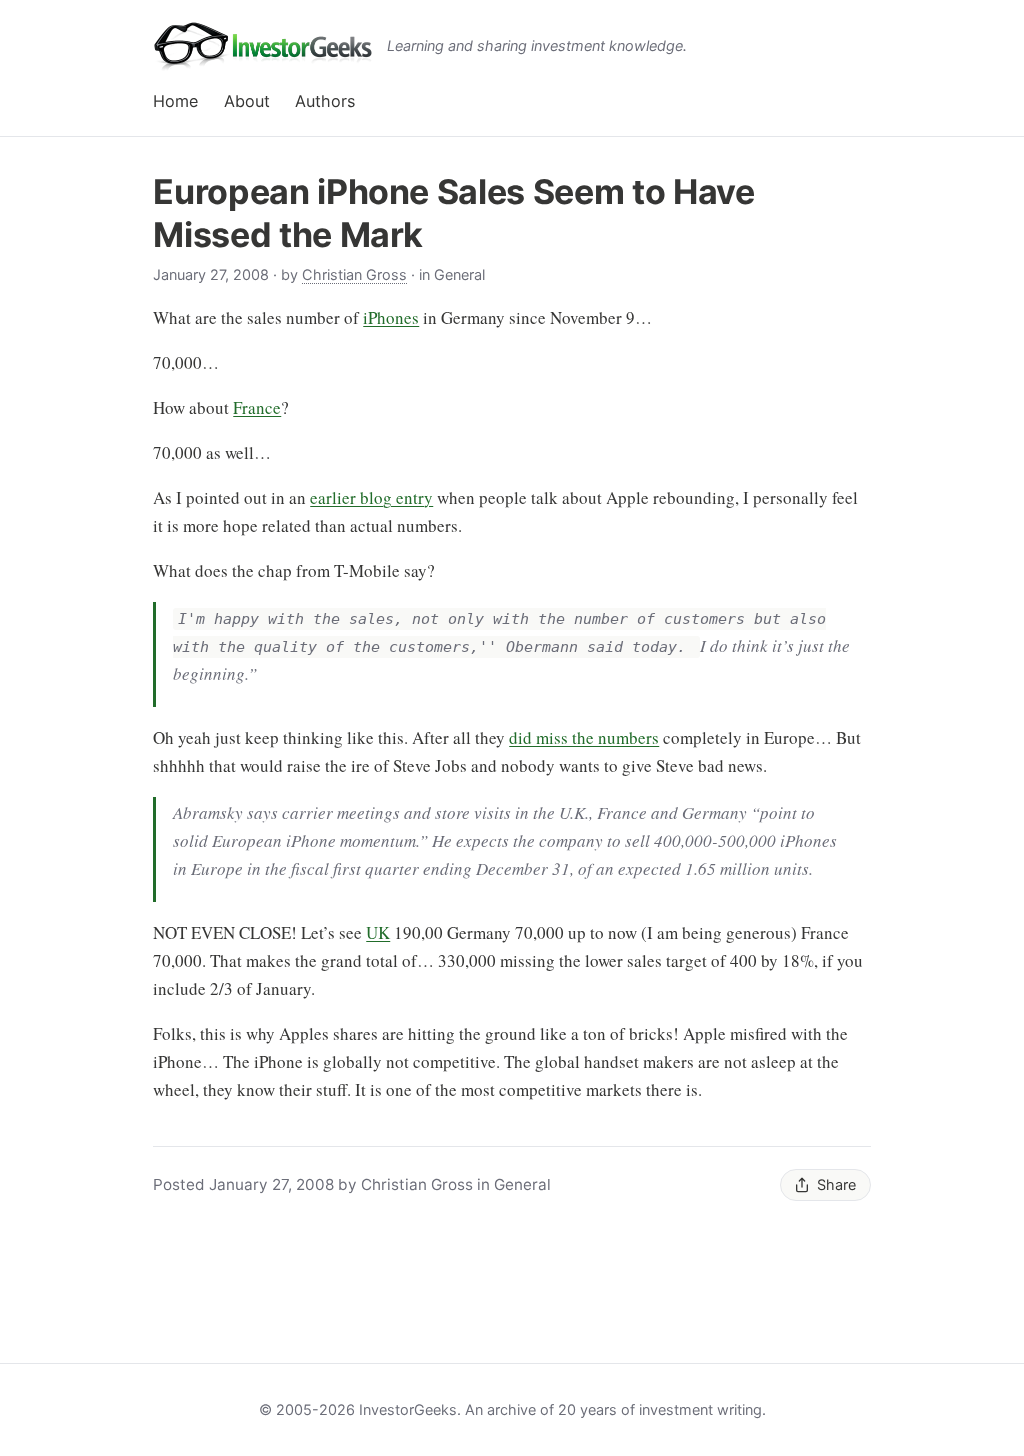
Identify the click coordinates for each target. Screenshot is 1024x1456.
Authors (325, 101)
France (257, 407)
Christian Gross (354, 274)
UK (378, 932)
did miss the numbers (584, 737)
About (247, 101)
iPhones (391, 317)
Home (175, 101)
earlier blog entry (371, 497)
